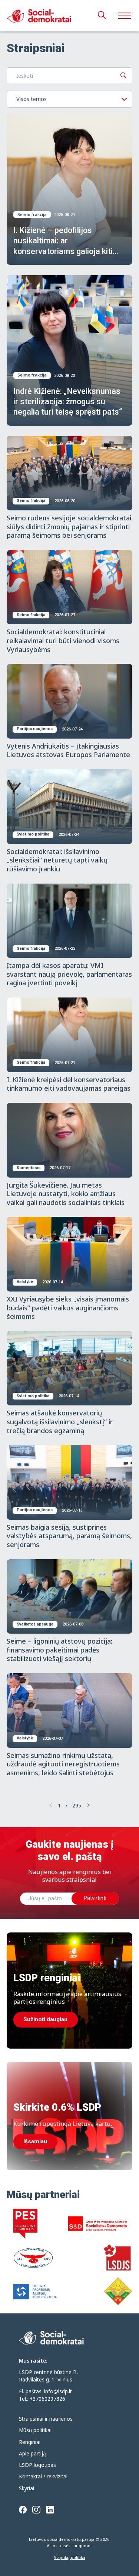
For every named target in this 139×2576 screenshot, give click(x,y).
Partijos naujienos (35, 729)
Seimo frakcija (32, 214)
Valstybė (25, 1282)
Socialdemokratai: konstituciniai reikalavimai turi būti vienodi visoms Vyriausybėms (63, 640)
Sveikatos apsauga (35, 1624)
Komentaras (29, 1168)
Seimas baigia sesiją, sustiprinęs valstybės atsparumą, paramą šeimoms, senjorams (69, 1536)
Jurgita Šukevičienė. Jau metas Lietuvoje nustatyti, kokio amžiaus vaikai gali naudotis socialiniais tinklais (66, 1194)
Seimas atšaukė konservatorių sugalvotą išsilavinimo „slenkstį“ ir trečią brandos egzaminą (60, 1422)
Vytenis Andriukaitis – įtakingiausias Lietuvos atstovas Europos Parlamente (68, 750)
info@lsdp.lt (58, 2391)
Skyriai (27, 2488)
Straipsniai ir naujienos (46, 2419)
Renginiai (30, 2442)
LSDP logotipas (37, 2465)
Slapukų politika (69, 2557)
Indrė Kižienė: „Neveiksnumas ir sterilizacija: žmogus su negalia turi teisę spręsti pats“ (68, 402)
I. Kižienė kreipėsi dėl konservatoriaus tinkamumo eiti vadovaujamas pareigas (69, 1084)
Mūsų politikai (35, 2430)
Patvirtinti (95, 1898)
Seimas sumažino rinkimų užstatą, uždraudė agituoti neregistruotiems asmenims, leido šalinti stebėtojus (63, 1764)
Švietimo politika (33, 834)
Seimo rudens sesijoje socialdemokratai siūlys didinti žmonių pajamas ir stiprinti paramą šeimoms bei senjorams (69, 526)
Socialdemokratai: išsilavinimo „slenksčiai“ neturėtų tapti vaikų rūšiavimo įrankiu (57, 860)
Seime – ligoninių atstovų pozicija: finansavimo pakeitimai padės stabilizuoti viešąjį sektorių (59, 1650)
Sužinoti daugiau (45, 2019)
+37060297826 (47, 2399)
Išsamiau (35, 2141)
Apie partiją (32, 2453)
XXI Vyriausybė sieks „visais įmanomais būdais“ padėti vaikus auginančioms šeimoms (68, 1308)
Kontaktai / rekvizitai (43, 2476)
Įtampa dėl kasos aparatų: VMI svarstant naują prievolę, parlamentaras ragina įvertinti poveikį (69, 974)
